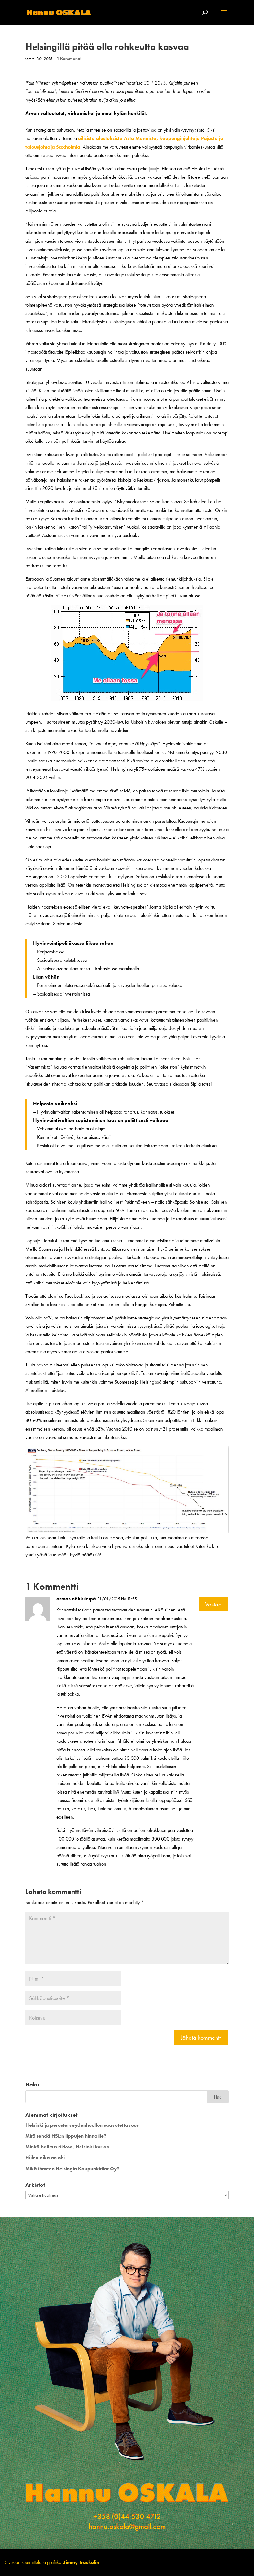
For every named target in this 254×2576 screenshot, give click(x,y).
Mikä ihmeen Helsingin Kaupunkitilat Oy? (72, 2169)
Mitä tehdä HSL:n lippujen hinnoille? (66, 2136)
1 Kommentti (69, 59)
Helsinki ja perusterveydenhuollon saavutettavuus (82, 2125)
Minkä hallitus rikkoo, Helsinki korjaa (68, 2147)
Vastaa (213, 1604)
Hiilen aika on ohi (45, 2158)
